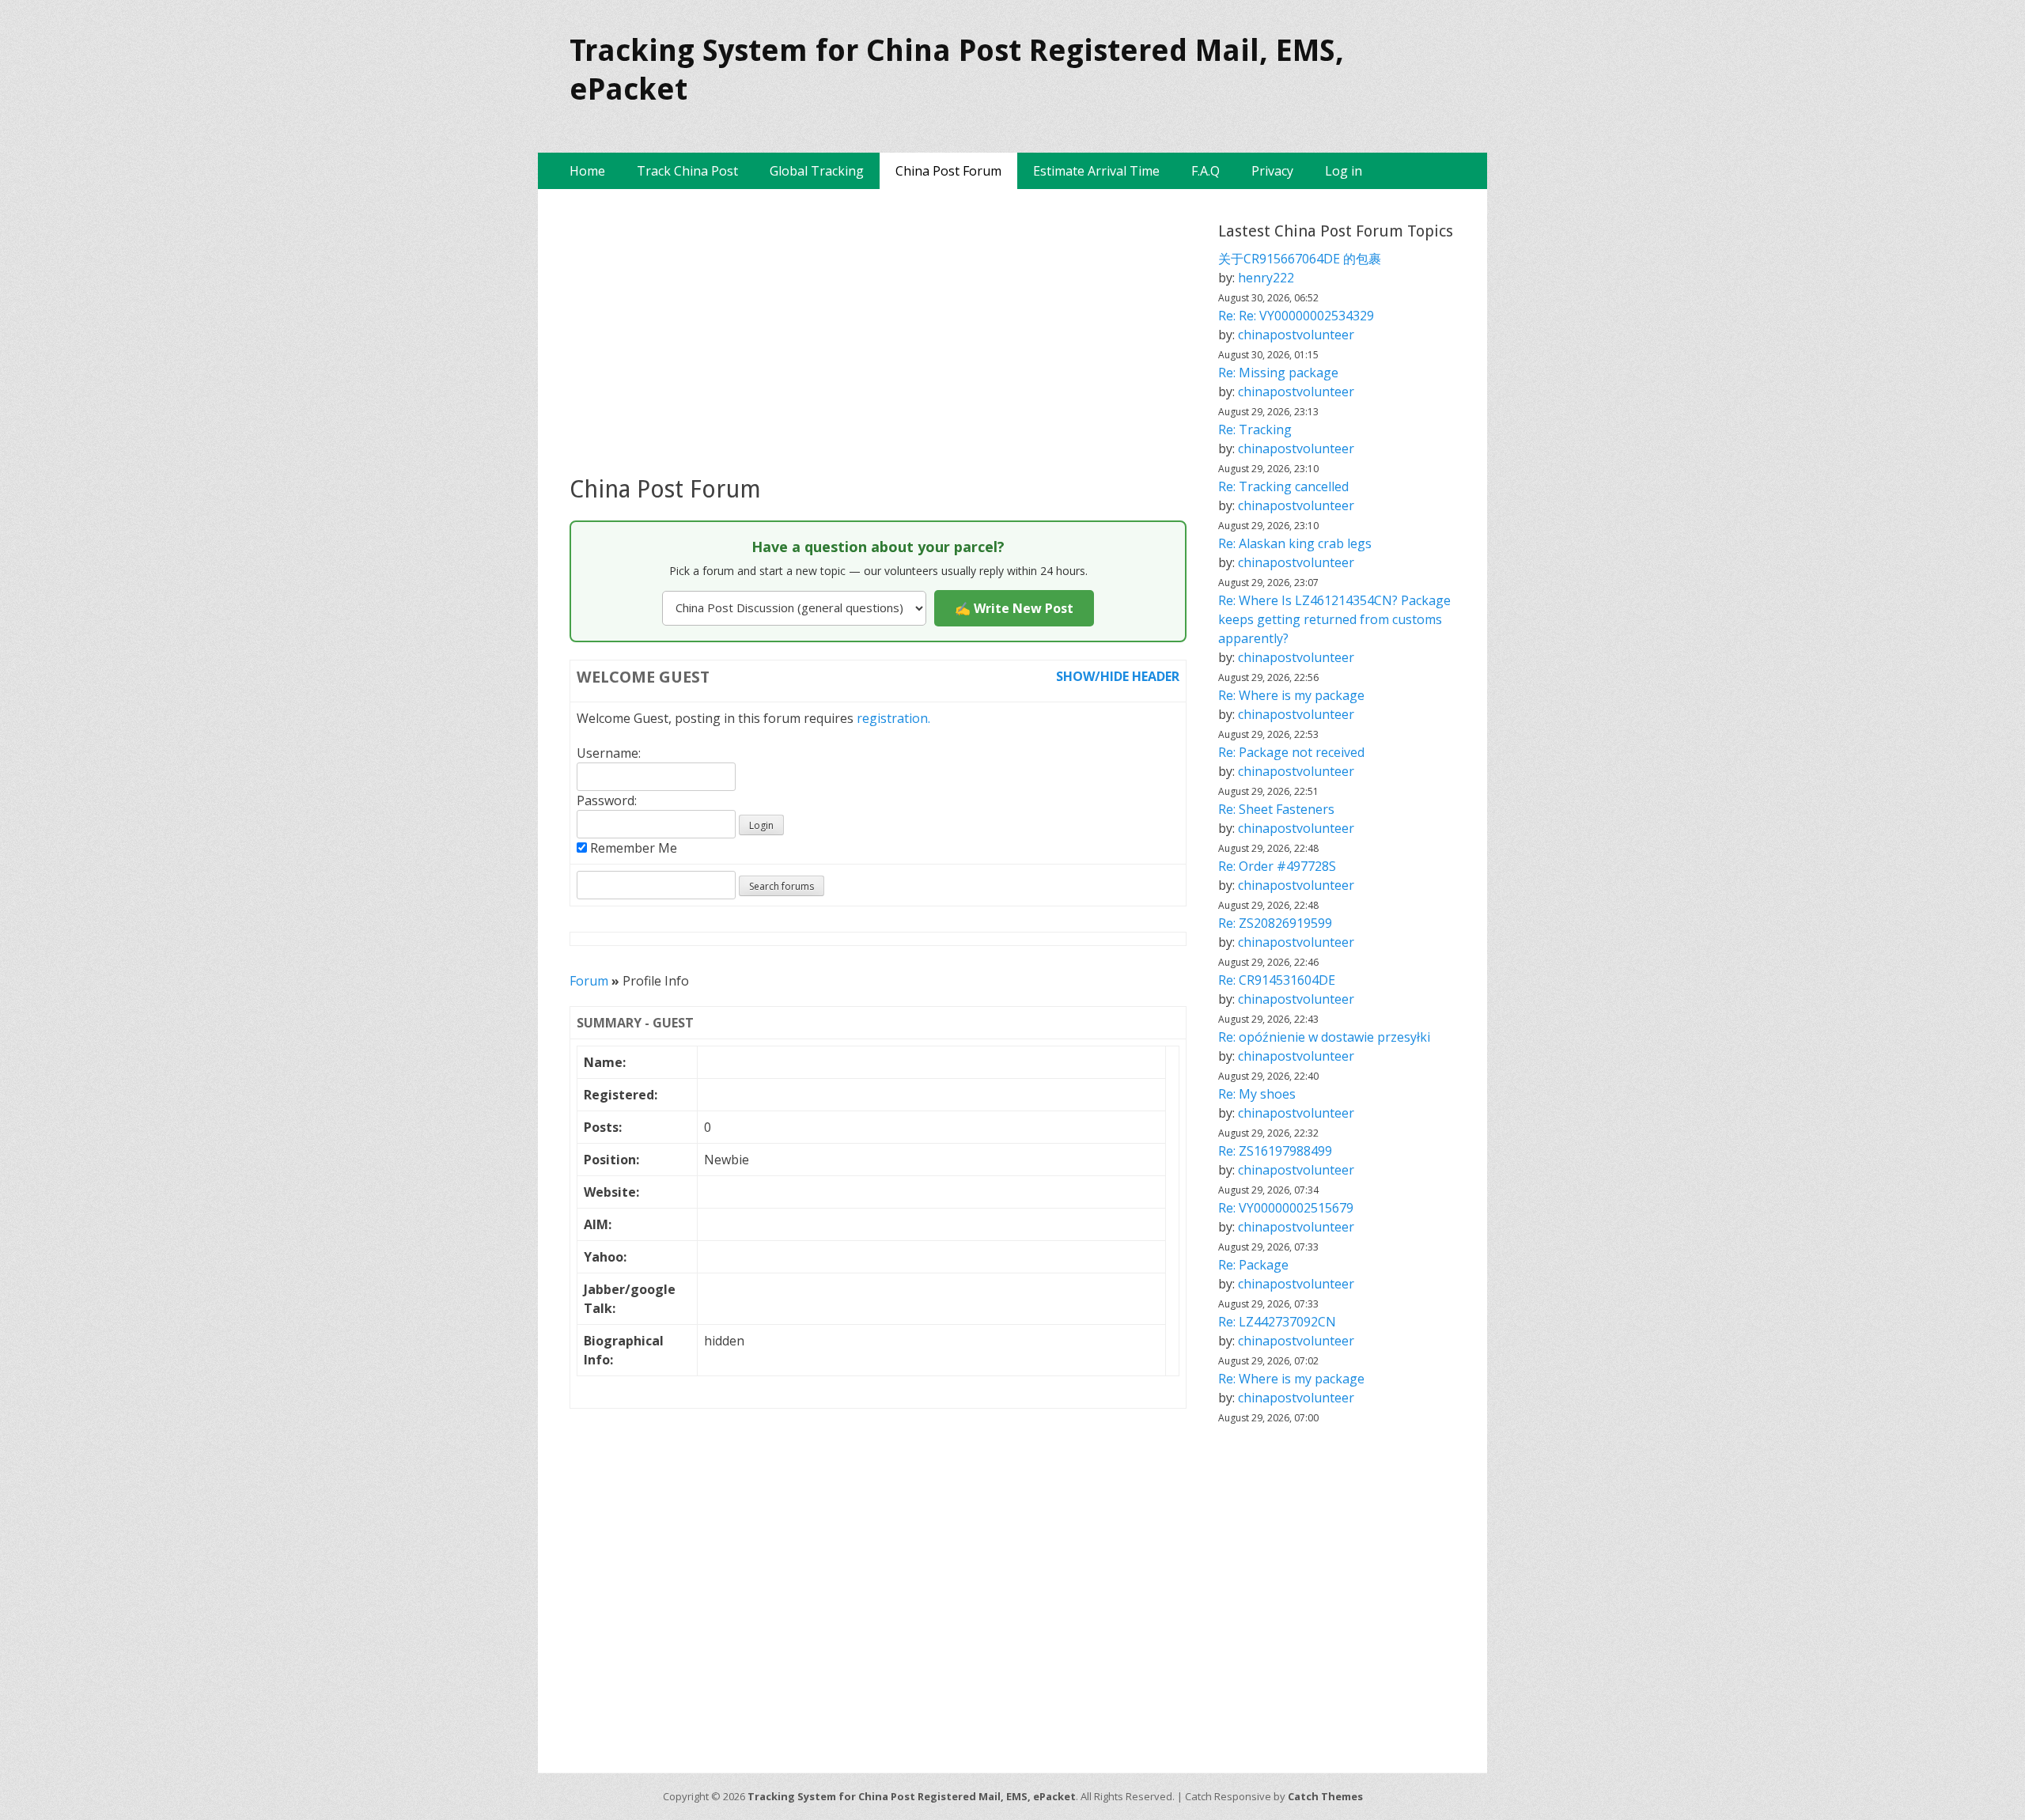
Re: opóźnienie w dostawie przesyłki (1324, 1037)
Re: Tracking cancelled (1283, 486)
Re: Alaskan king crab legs (1295, 543)
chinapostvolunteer (1296, 335)
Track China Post (687, 171)
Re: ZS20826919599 (1275, 923)
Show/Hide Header (1118, 676)
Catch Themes (1325, 1796)
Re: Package (1253, 1265)
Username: (609, 753)
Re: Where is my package (1291, 695)
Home (587, 171)
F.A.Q (1206, 171)
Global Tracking (817, 171)
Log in (1344, 171)
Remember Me (632, 848)
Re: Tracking (1255, 429)
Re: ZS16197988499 (1275, 1151)
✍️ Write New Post (1014, 608)
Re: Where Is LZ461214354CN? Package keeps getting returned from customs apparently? (1334, 619)
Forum (589, 981)
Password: (607, 800)
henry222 (1266, 278)
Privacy (1272, 171)
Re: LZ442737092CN (1277, 1322)
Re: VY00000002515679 (1286, 1208)
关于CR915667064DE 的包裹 (1300, 259)
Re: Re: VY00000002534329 (1296, 316)
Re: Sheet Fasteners (1276, 809)
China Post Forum (948, 171)
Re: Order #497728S (1277, 866)
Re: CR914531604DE (1277, 980)
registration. (893, 718)
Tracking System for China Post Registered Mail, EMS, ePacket (912, 1796)
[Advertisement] (878, 331)
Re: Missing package (1278, 373)
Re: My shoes (1257, 1094)
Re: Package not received (1291, 752)
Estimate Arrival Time (1096, 171)
